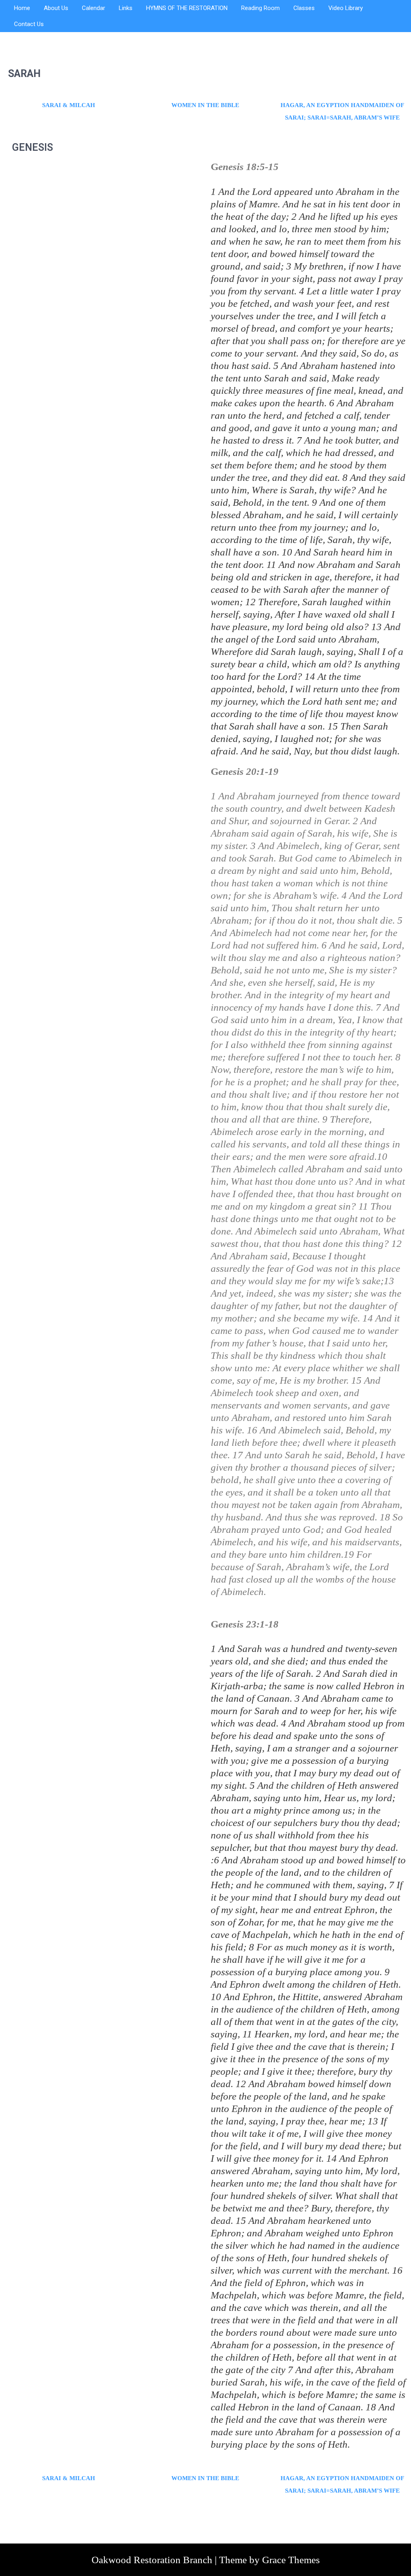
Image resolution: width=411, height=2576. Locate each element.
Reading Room (260, 8)
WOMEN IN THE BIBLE (205, 105)
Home (22, 8)
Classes (304, 8)
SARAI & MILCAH (69, 105)
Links (126, 8)
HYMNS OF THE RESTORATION (187, 8)
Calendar (94, 8)
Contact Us (29, 24)
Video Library (346, 8)
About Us (56, 8)
